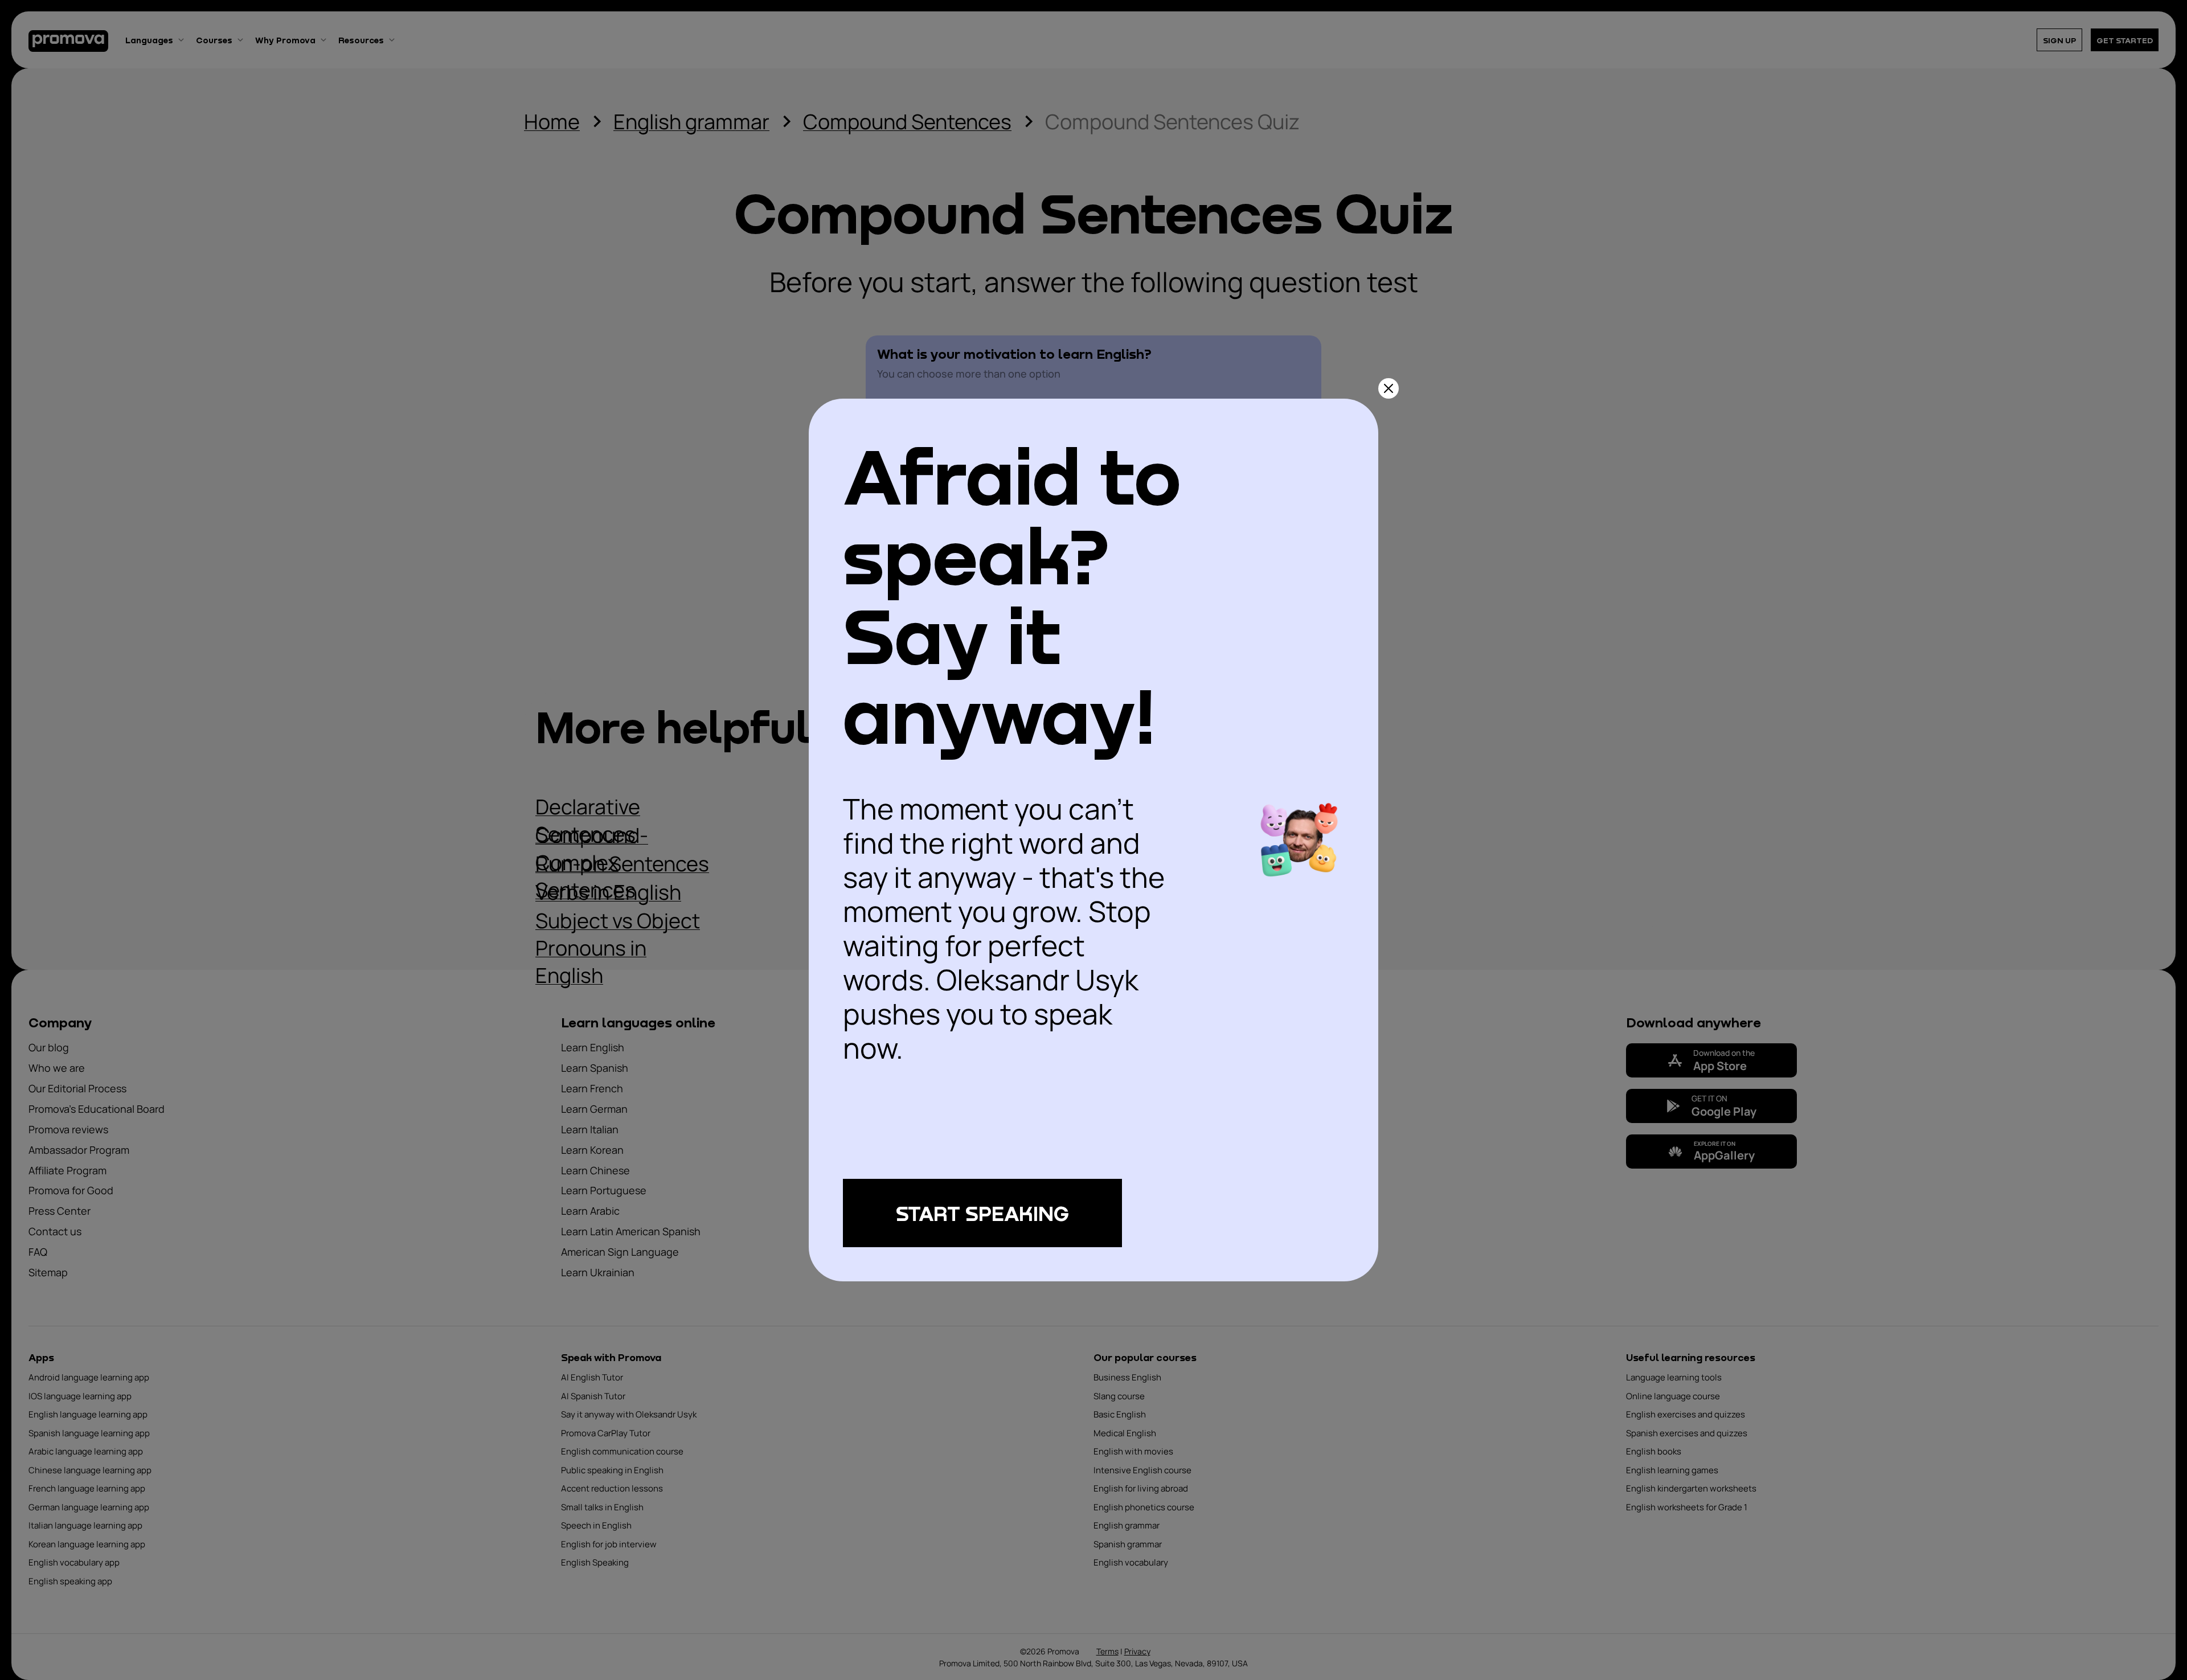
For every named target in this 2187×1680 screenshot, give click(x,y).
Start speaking (982, 1213)
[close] (1389, 388)
